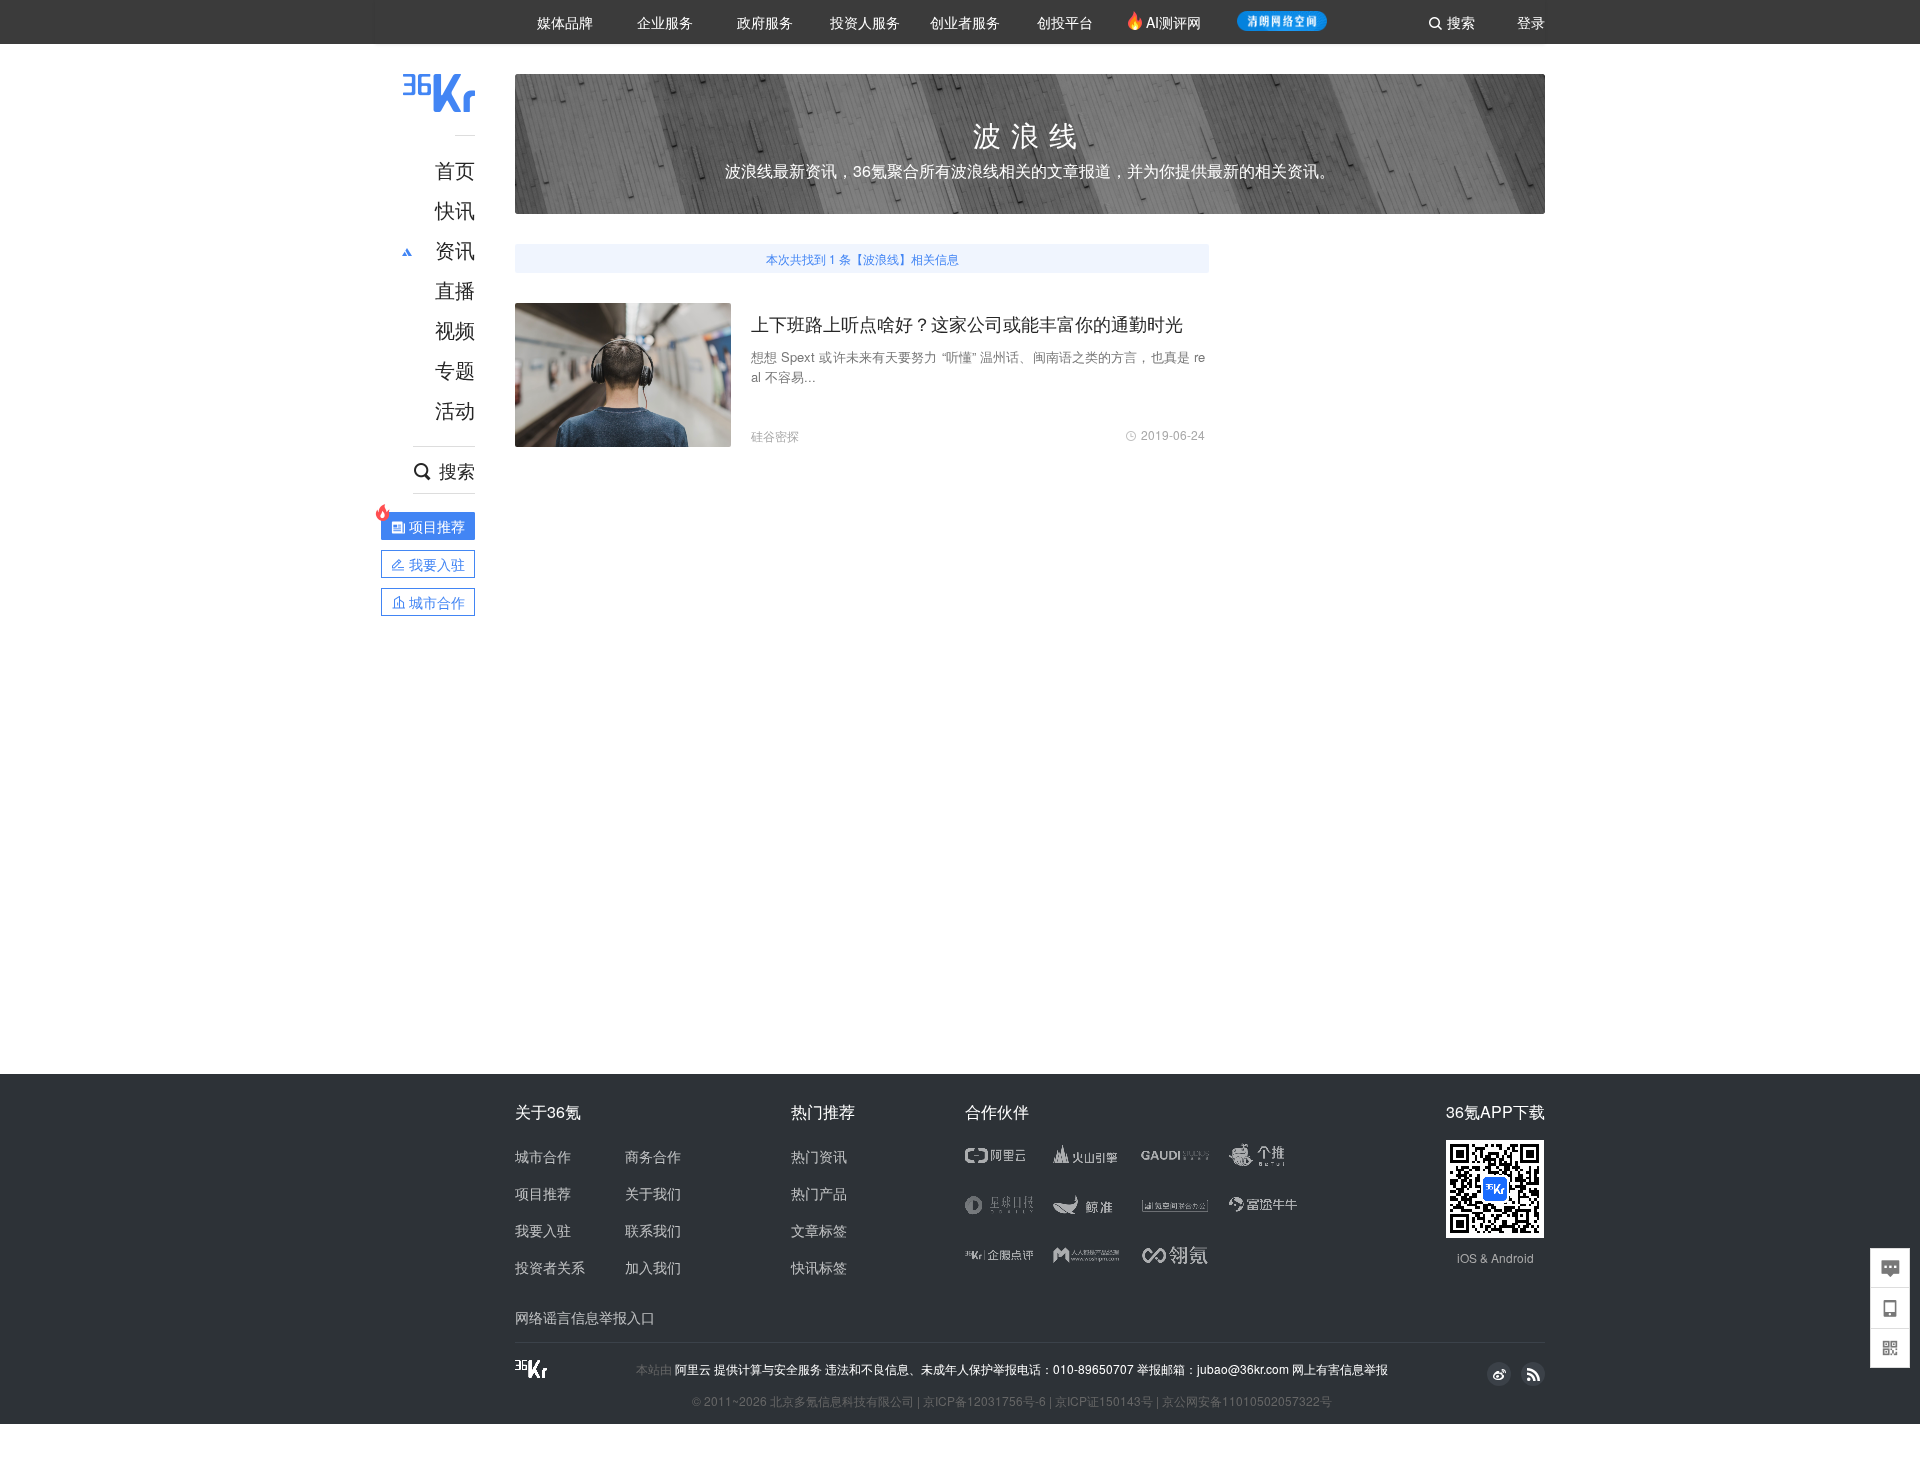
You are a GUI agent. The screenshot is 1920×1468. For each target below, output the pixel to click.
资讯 (455, 249)
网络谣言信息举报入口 (585, 1317)
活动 (455, 409)
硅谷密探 (775, 435)
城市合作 (543, 1156)
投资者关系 (550, 1267)
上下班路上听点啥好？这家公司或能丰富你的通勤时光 (967, 323)
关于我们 (653, 1193)
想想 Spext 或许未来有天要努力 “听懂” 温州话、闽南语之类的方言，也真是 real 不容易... (978, 366)
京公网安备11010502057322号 (1247, 1400)
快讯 (455, 209)
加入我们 (653, 1267)
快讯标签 (819, 1267)
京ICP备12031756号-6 (984, 1400)
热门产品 (819, 1193)
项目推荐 (543, 1193)
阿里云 (694, 1369)
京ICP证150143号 (1104, 1400)
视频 (455, 329)
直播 (455, 289)
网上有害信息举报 (1340, 1368)
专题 (455, 369)
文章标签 (819, 1230)
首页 (455, 169)
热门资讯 (819, 1156)
